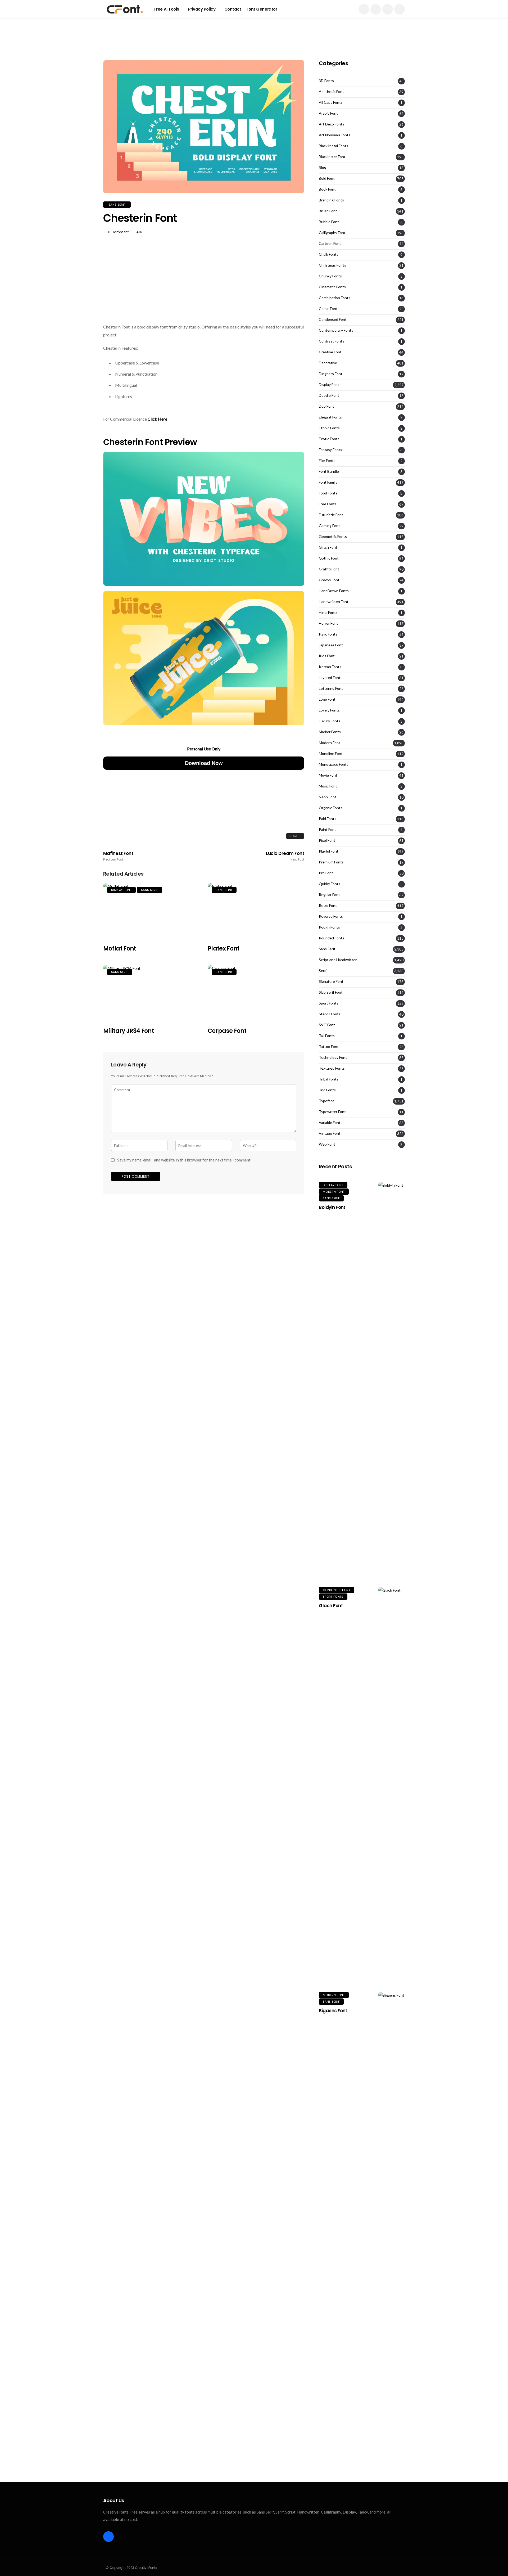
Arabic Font (328, 113)
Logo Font (327, 699)
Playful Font (329, 851)
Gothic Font (329, 558)
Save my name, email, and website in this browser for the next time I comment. (184, 1160)
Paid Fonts (328, 819)
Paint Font (327, 830)
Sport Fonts (329, 1003)
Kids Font (327, 656)
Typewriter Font (332, 1112)
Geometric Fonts (333, 537)
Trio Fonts (327, 1090)
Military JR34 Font (128, 1031)
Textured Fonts (332, 1068)
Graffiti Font (329, 569)
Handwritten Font (334, 602)
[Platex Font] (256, 911)
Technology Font (333, 1057)
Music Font (328, 786)
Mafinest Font (118, 856)
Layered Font (330, 678)
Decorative (328, 363)
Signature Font (331, 981)
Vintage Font (330, 1133)
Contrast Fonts (332, 341)
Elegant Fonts (330, 417)
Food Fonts (328, 493)
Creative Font (330, 352)
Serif (323, 971)
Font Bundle (329, 471)
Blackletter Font (332, 157)
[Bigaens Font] (392, 2190)
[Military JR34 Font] (151, 993)
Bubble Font (329, 222)
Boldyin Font (332, 1207)
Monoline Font (331, 754)
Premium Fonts (331, 862)
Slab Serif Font (331, 992)
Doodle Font (329, 395)
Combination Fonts (335, 298)
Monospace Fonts (334, 764)
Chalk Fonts (329, 254)
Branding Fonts (331, 200)
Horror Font (328, 623)
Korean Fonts (330, 667)
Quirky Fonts (330, 884)
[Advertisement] (254, 30)
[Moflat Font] (151, 911)
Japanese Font (331, 645)
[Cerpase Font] (256, 993)
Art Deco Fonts (332, 124)
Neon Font (328, 797)
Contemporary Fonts (336, 330)
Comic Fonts (329, 309)
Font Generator (262, 9)
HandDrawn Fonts (334, 591)
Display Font (121, 890)
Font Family (328, 482)
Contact (233, 9)
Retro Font (328, 906)
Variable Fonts (331, 1123)
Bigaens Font (333, 2011)
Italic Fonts (328, 634)
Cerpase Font (227, 1031)
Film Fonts (327, 461)
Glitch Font (328, 547)
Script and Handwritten (338, 960)
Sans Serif (117, 205)
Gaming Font (329, 526)
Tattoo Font (329, 1047)
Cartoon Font (330, 244)
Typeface (327, 1101)
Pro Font (326, 873)
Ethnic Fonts (329, 428)
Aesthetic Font (331, 92)
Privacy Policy (202, 9)
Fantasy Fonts (330, 450)
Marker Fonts (330, 732)
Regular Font (329, 895)
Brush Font (328, 211)
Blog (323, 168)
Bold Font (327, 178)
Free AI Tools (167, 9)
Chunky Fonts (330, 276)
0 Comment (118, 232)
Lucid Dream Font (285, 856)
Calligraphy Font (332, 233)
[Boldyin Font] (392, 1380)
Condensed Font (333, 319)
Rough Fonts (329, 927)
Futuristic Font (331, 515)
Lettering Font (331, 688)
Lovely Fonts (329, 710)
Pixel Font (327, 840)
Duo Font (326, 406)
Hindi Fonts (328, 613)
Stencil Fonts (330, 1014)
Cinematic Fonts (332, 287)
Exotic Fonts (329, 439)
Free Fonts (328, 504)
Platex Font (224, 949)
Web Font (327, 1144)
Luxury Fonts (330, 721)
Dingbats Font (331, 374)
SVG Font (327, 1025)
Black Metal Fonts (334, 146)
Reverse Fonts (331, 916)
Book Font (327, 189)
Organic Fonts (331, 808)
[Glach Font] (392, 1785)
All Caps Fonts (331, 102)
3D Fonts (326, 81)
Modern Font (330, 743)
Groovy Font (329, 580)
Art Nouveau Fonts (335, 135)
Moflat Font (120, 949)
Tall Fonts (327, 1036)
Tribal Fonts (329, 1079)
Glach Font (331, 1606)
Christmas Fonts (332, 265)
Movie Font (328, 775)
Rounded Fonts (332, 938)
